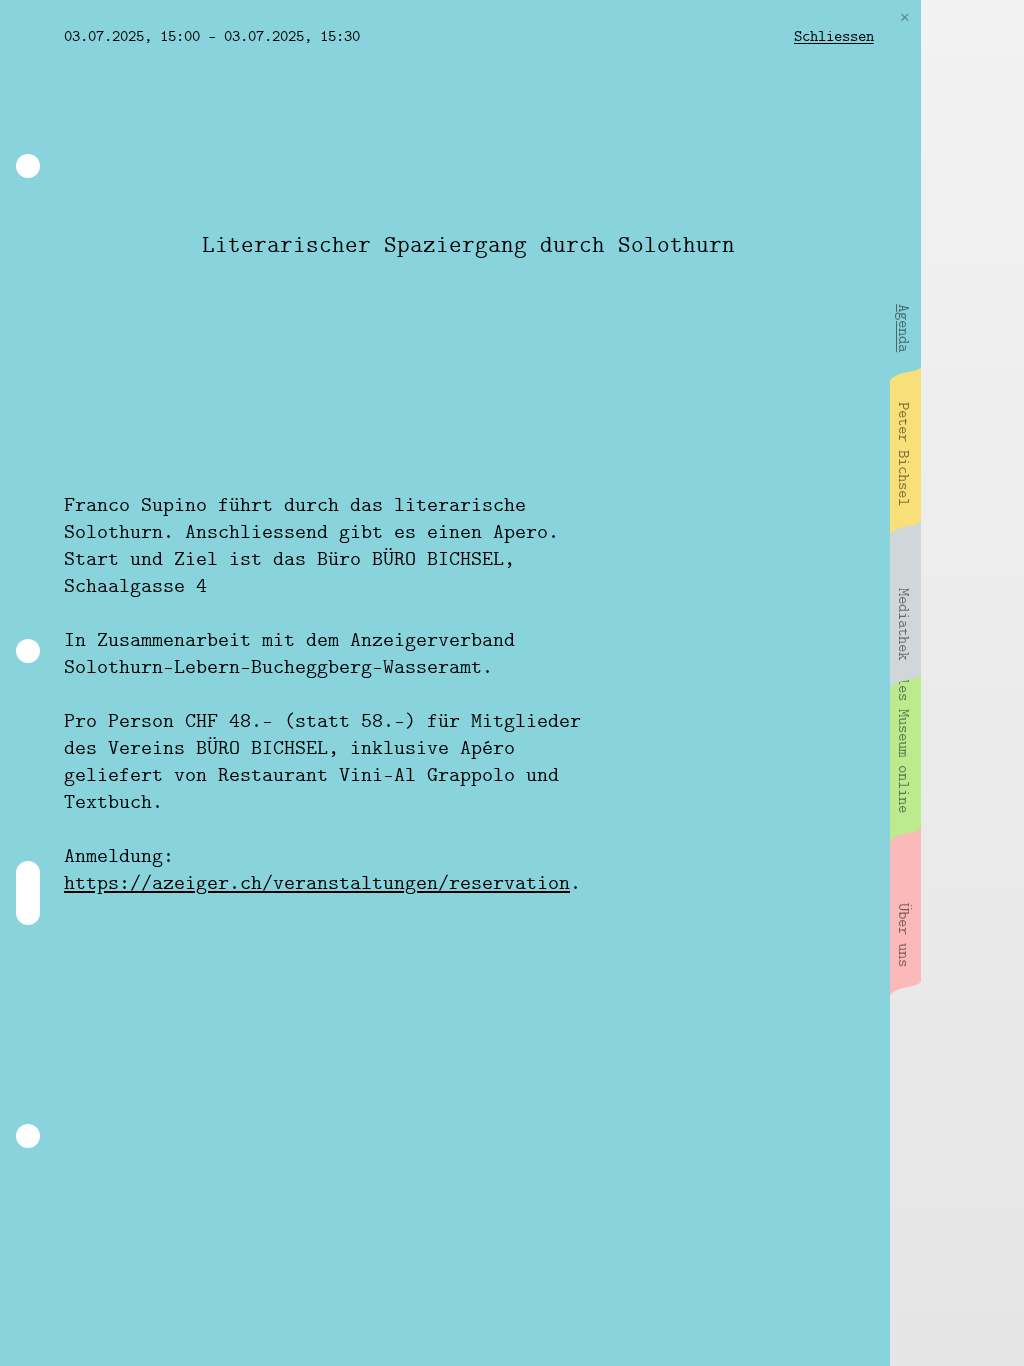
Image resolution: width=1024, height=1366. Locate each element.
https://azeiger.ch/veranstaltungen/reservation (317, 884)
